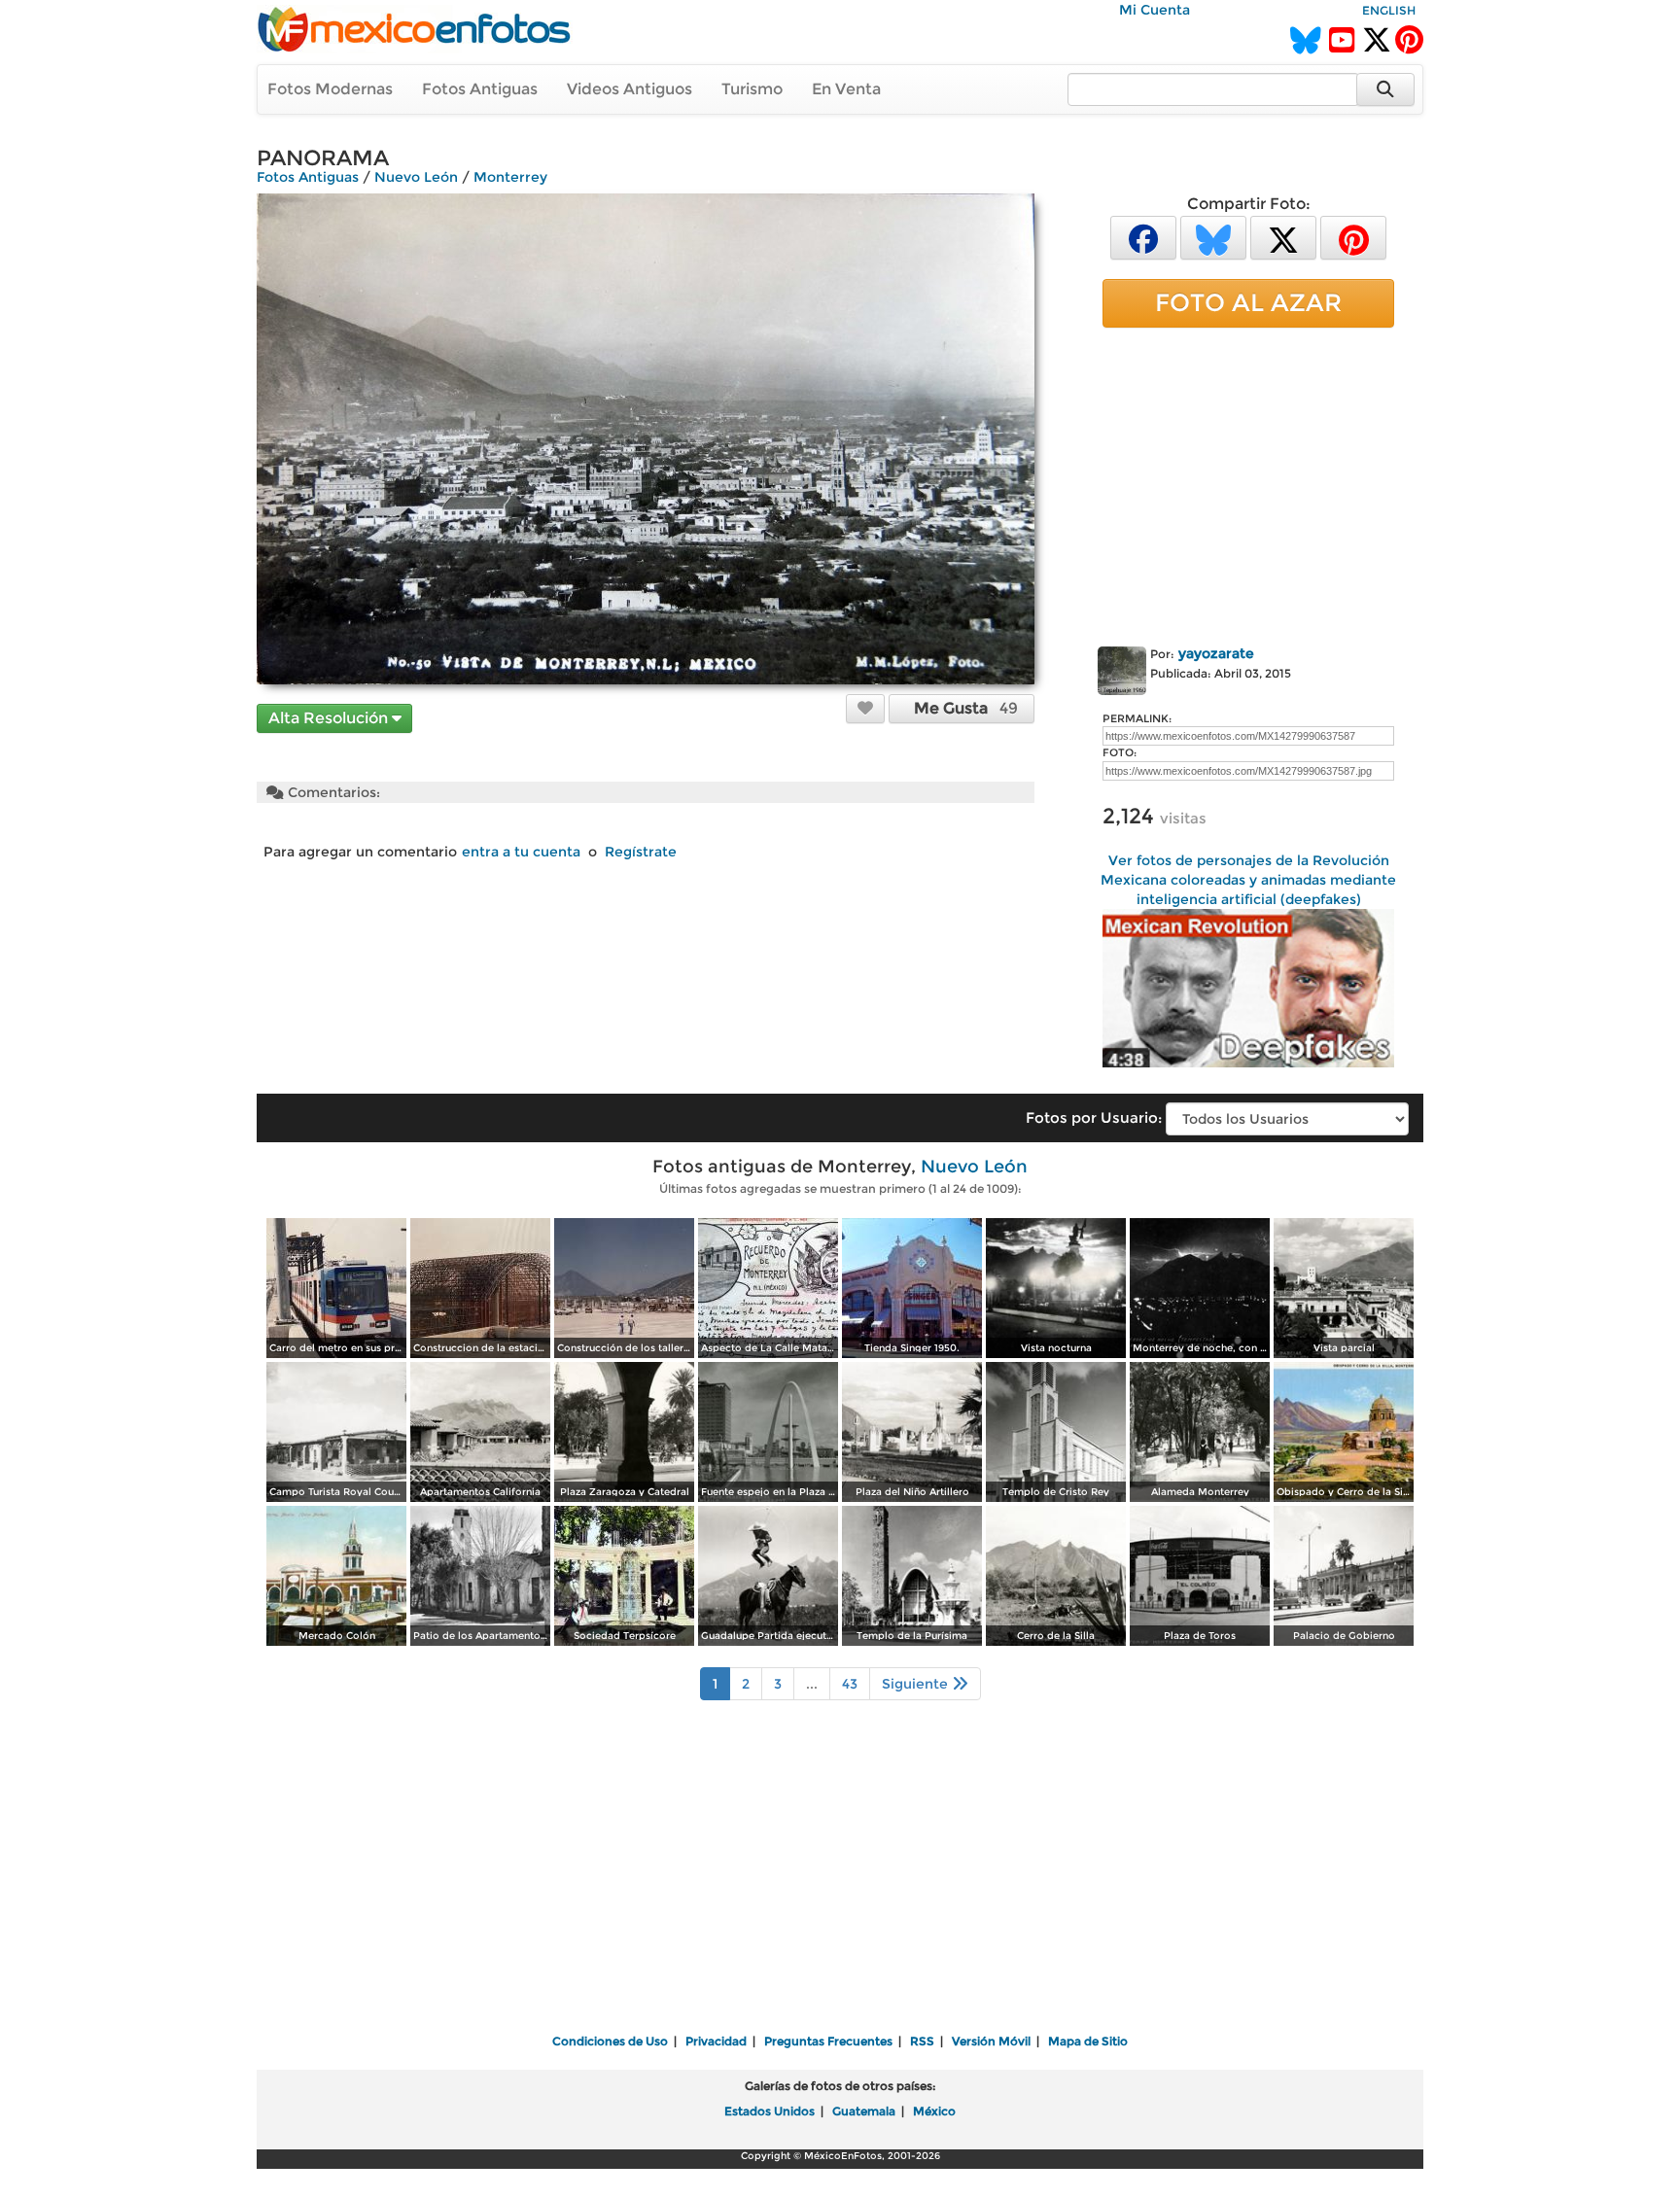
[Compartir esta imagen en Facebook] (1143, 237)
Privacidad (716, 2041)
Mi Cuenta (1155, 10)
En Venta (846, 89)
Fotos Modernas (330, 89)
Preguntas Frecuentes (828, 2041)
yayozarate (1216, 653)
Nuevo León (416, 177)
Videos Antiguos (630, 89)
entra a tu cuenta (521, 852)
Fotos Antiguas (480, 89)
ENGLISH (1389, 10)
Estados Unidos (770, 2111)
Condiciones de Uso (610, 2041)
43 (850, 1684)
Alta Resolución (330, 718)
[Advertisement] (1248, 483)
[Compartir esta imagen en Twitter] (1283, 237)
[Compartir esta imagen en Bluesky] (1213, 237)
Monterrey (510, 177)
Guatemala (864, 2111)
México (934, 2111)
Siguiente (917, 1684)
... (812, 1684)
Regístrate (641, 852)
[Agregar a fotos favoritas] (865, 708)
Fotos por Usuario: (1094, 1117)
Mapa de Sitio (1088, 2041)
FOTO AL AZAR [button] (1248, 302)
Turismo (752, 89)
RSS (922, 2041)
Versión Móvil (991, 2041)
